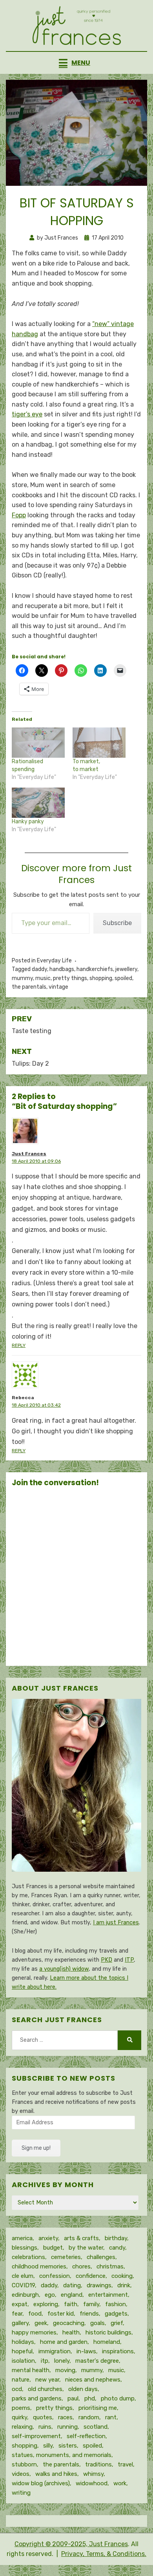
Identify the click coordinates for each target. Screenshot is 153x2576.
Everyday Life (54, 961)
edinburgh (25, 2295)
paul (73, 2398)
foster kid (61, 2314)
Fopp (19, 515)
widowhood (92, 2483)
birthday (116, 2238)
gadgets (116, 2314)
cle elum (23, 2276)
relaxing (22, 2427)
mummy (22, 978)
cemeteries (66, 2257)
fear (17, 2314)
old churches (45, 2389)
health (71, 2332)
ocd (17, 2389)
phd (90, 2398)
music (43, 978)
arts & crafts (81, 2238)
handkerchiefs (95, 969)
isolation (23, 2361)
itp (45, 2361)
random (89, 2417)
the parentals (29, 987)
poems (21, 2408)
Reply (19, 1345)
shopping (101, 978)
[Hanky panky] (38, 803)
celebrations (28, 2257)
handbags (62, 969)
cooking (122, 2276)
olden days (83, 2389)
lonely (62, 2361)
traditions (98, 2464)
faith (71, 2304)
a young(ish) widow (64, 1969)
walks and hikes (56, 2474)
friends (89, 2314)
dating (72, 2285)
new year (47, 2380)
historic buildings (108, 2332)
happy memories (34, 2332)
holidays (23, 2342)
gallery (20, 2323)
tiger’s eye (27, 414)
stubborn (24, 2464)
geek (41, 2323)
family (91, 2304)
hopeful (22, 2351)
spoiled (123, 978)
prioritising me (98, 2408)
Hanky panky (28, 822)
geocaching (69, 2323)
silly (48, 2446)
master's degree (97, 2361)
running (67, 2427)
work (120, 2483)
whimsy (93, 2474)
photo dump (118, 2398)
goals (97, 2323)
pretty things (70, 978)
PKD (107, 1960)
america (22, 2238)
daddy (39, 969)
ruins (45, 2427)
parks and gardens (37, 2398)
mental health (31, 2370)
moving (65, 2370)
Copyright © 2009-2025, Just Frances (71, 2544)
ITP (129, 1960)
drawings (99, 2285)
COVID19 (23, 2285)
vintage (58, 987)
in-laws (86, 2351)
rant (111, 2417)
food (35, 2314)
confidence (91, 2276)
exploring (46, 2304)
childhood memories (39, 2266)
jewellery (126, 969)
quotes (43, 2417)
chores (81, 2266)
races (65, 2417)
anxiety (48, 2238)
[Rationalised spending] (38, 743)
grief (117, 2323)
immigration (55, 2351)
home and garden (64, 2342)
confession (55, 2276)
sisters (68, 2446)
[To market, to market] (99, 743)
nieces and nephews (93, 2380)
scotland (96, 2427)
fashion (116, 2304)
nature (21, 2380)
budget (53, 2248)
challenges (101, 2257)
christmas (110, 2266)
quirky (19, 2417)
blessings (25, 2248)
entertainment (108, 2295)
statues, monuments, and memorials (62, 2455)
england (72, 2295)
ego (50, 2295)
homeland (107, 2342)
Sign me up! (36, 2148)
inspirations (118, 2351)
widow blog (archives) (41, 2483)
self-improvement (36, 2436)
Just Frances (29, 1154)
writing (21, 2493)
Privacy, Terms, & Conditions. (104, 2554)
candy (117, 2248)
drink (124, 2285)
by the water (86, 2248)
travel (125, 2464)
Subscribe (117, 923)
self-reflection (86, 2436)
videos (21, 2474)
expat (20, 2304)
